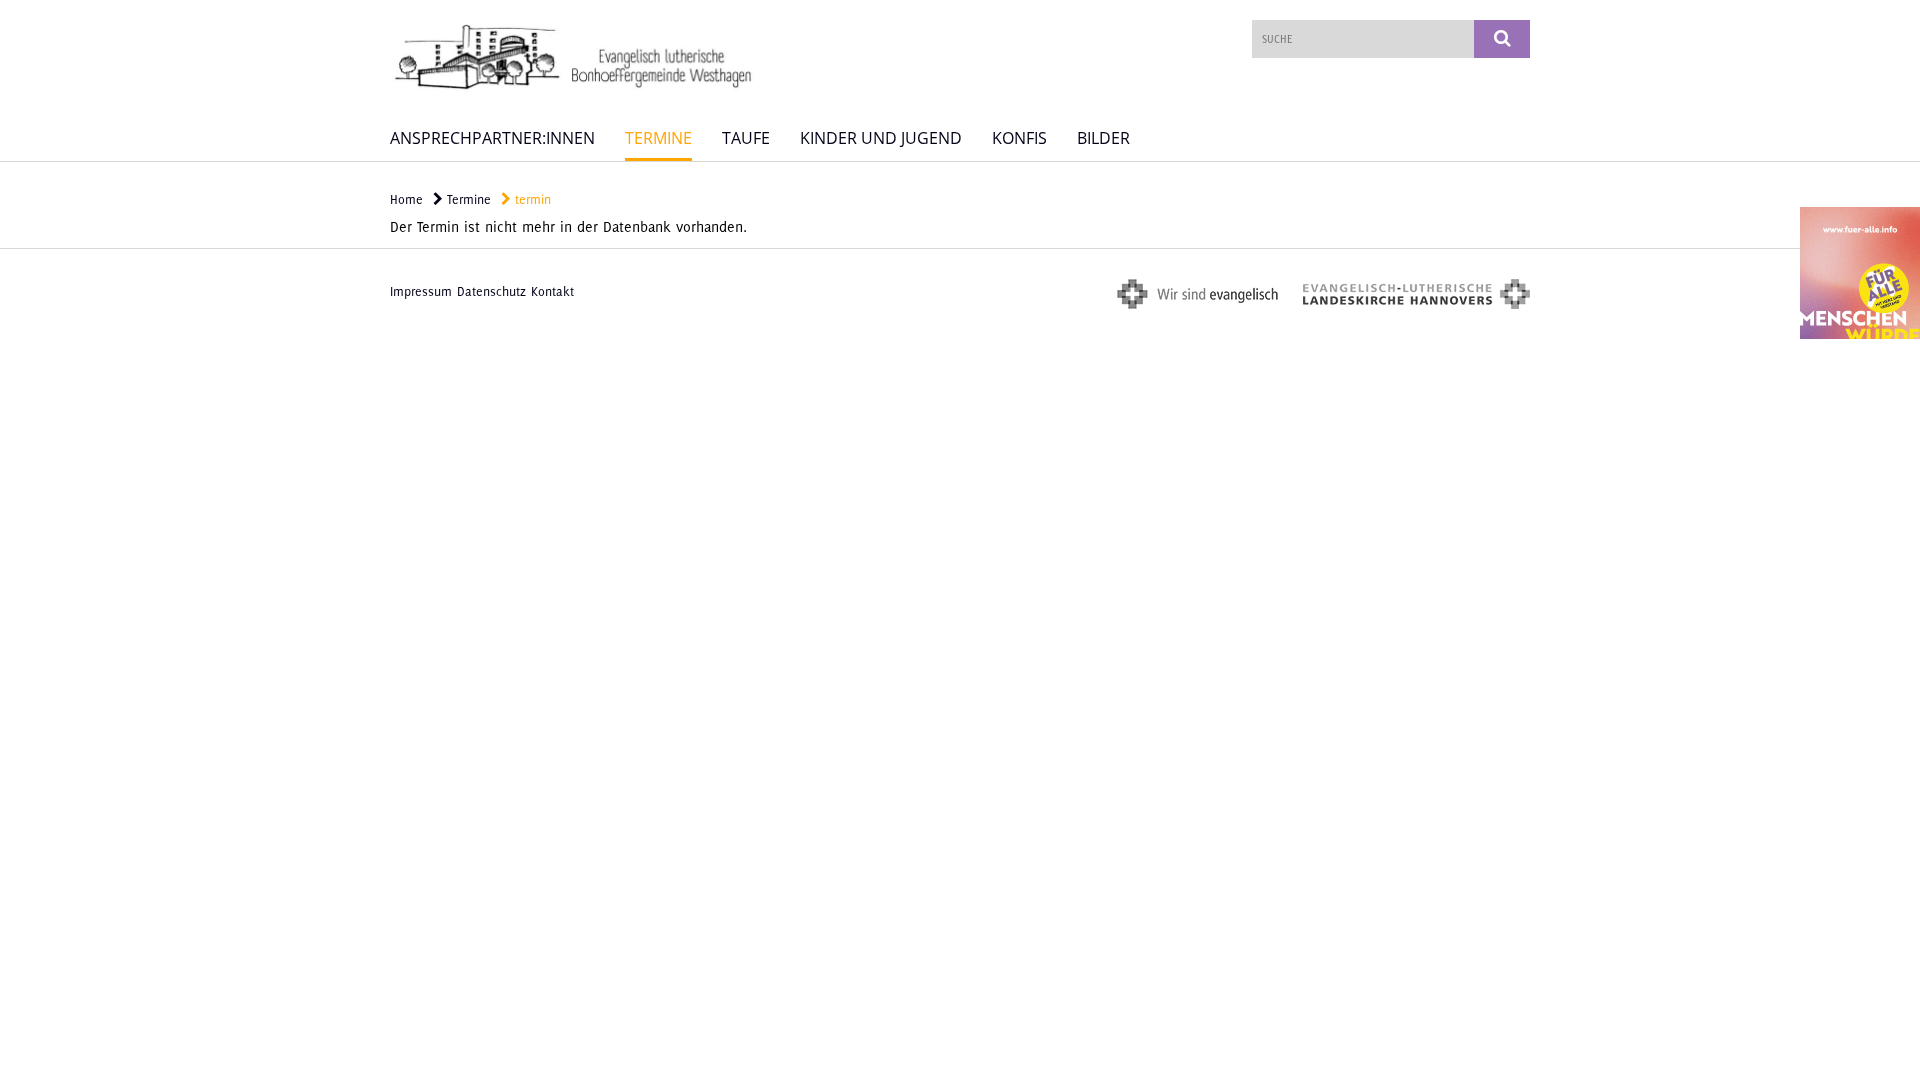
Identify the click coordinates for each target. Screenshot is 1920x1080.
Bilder (1103, 138)
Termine (658, 138)
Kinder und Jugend (881, 138)
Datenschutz (491, 291)
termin (531, 199)
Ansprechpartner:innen (492, 138)
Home (406, 199)
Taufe (746, 138)
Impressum (421, 291)
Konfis (1019, 138)
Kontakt (552, 291)
